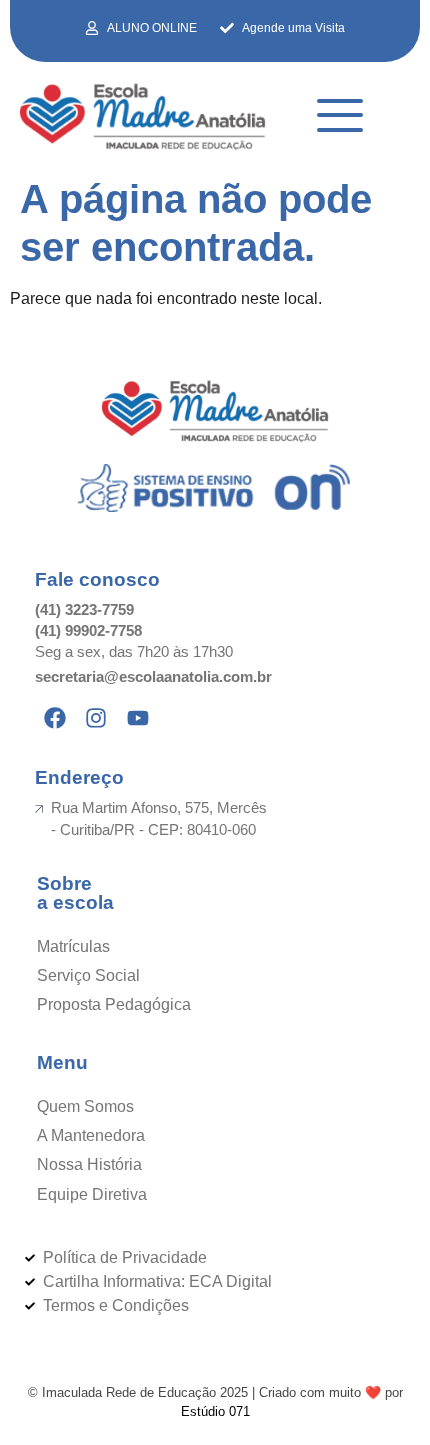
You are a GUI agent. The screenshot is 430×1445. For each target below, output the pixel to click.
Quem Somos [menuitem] (85, 1106)
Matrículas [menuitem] (73, 946)
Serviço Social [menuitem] (88, 975)
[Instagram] (97, 718)
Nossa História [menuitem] (89, 1164)
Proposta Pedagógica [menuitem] (114, 1004)
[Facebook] (55, 718)
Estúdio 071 (215, 1411)
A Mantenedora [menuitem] (91, 1135)
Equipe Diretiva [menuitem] (92, 1194)
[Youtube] (138, 718)
